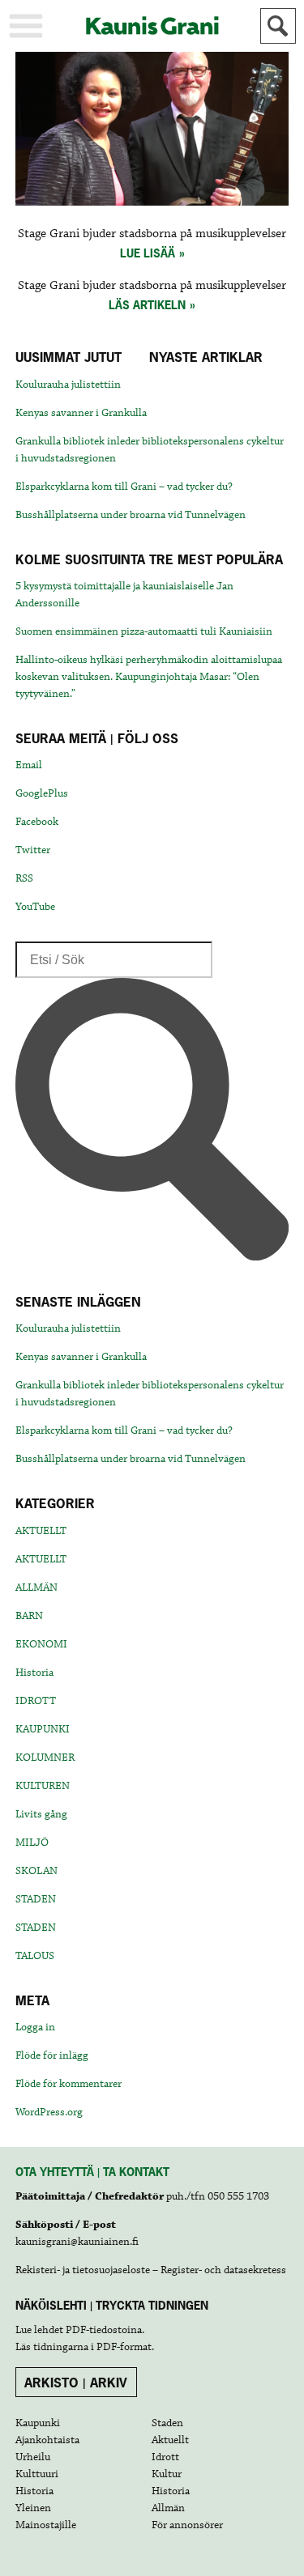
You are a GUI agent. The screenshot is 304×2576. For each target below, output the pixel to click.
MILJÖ (32, 1843)
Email (29, 765)
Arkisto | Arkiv (76, 2383)
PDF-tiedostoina (104, 2330)
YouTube (35, 907)
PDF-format (124, 2347)
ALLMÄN (36, 1588)
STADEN (36, 1899)
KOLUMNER (45, 1758)
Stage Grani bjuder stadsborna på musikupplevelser (152, 234)
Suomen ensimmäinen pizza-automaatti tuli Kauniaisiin (144, 631)
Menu (26, 26)
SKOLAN (36, 1871)
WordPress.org (49, 2112)
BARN (29, 1616)
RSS (24, 878)
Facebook (37, 822)
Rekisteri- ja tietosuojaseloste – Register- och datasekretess (151, 2270)
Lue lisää (148, 253)
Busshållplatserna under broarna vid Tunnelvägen (131, 515)
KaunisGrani (152, 26)
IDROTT (36, 1701)
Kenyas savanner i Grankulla (81, 413)
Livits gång (41, 1814)
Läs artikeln (147, 305)
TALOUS (35, 1956)
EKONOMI (41, 1644)
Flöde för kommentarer (69, 2084)
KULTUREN (43, 1786)
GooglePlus (42, 793)
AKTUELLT (41, 1531)
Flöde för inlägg (52, 2055)
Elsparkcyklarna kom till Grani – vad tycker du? (124, 487)
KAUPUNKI (43, 1729)
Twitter (33, 850)
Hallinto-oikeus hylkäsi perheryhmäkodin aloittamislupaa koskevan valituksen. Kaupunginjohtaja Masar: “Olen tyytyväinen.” (149, 677)
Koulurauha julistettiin (68, 385)
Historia (34, 1673)
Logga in (35, 2027)
